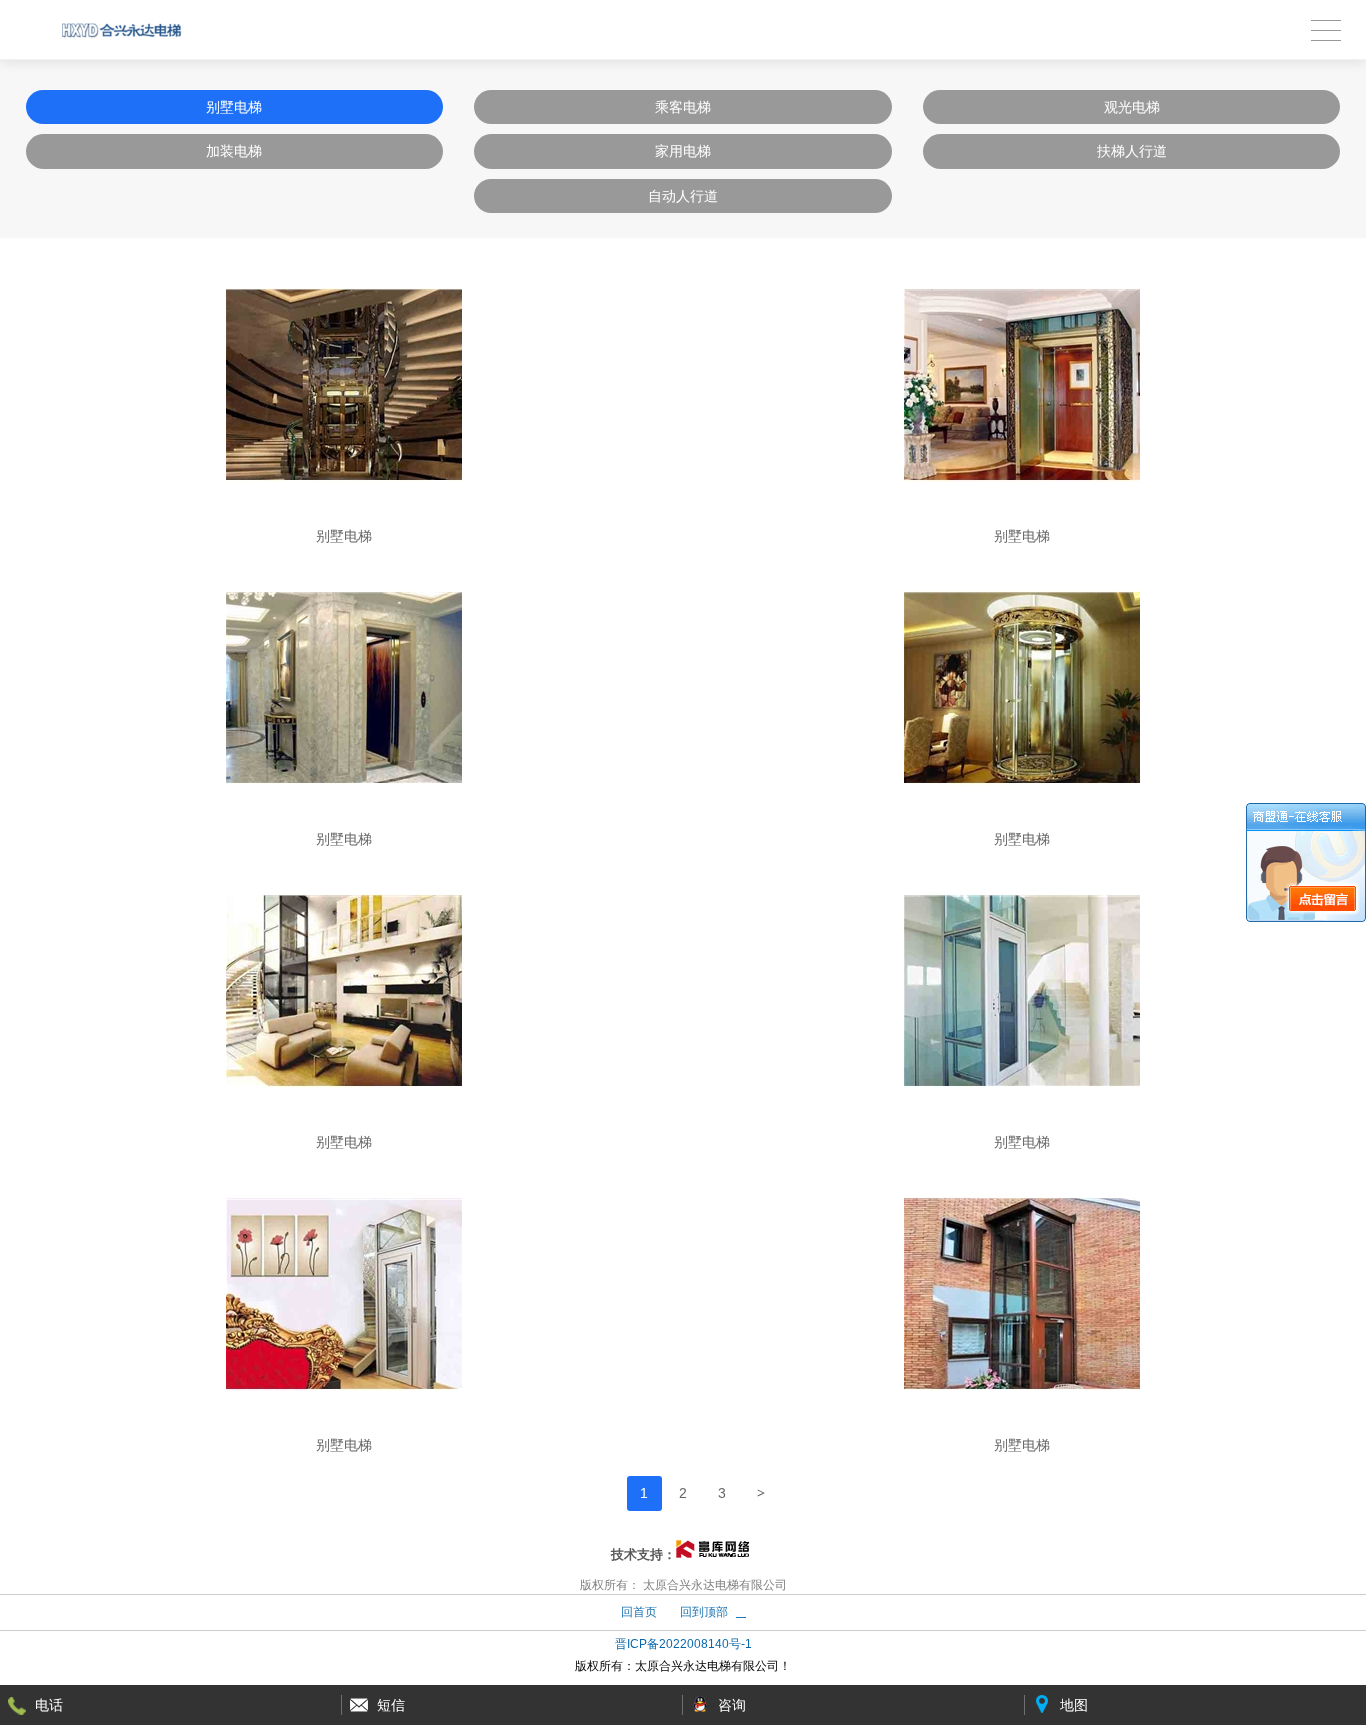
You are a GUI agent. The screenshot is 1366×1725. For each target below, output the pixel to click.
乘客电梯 (683, 107)
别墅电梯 (234, 107)
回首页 (639, 1612)
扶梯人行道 (1132, 151)
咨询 (732, 1705)
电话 (49, 1705)
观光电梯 (1132, 107)
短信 (391, 1705)
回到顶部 (704, 1612)
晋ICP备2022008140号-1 (683, 1644)
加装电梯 (234, 151)
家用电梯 (683, 151)
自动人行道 (683, 196)
